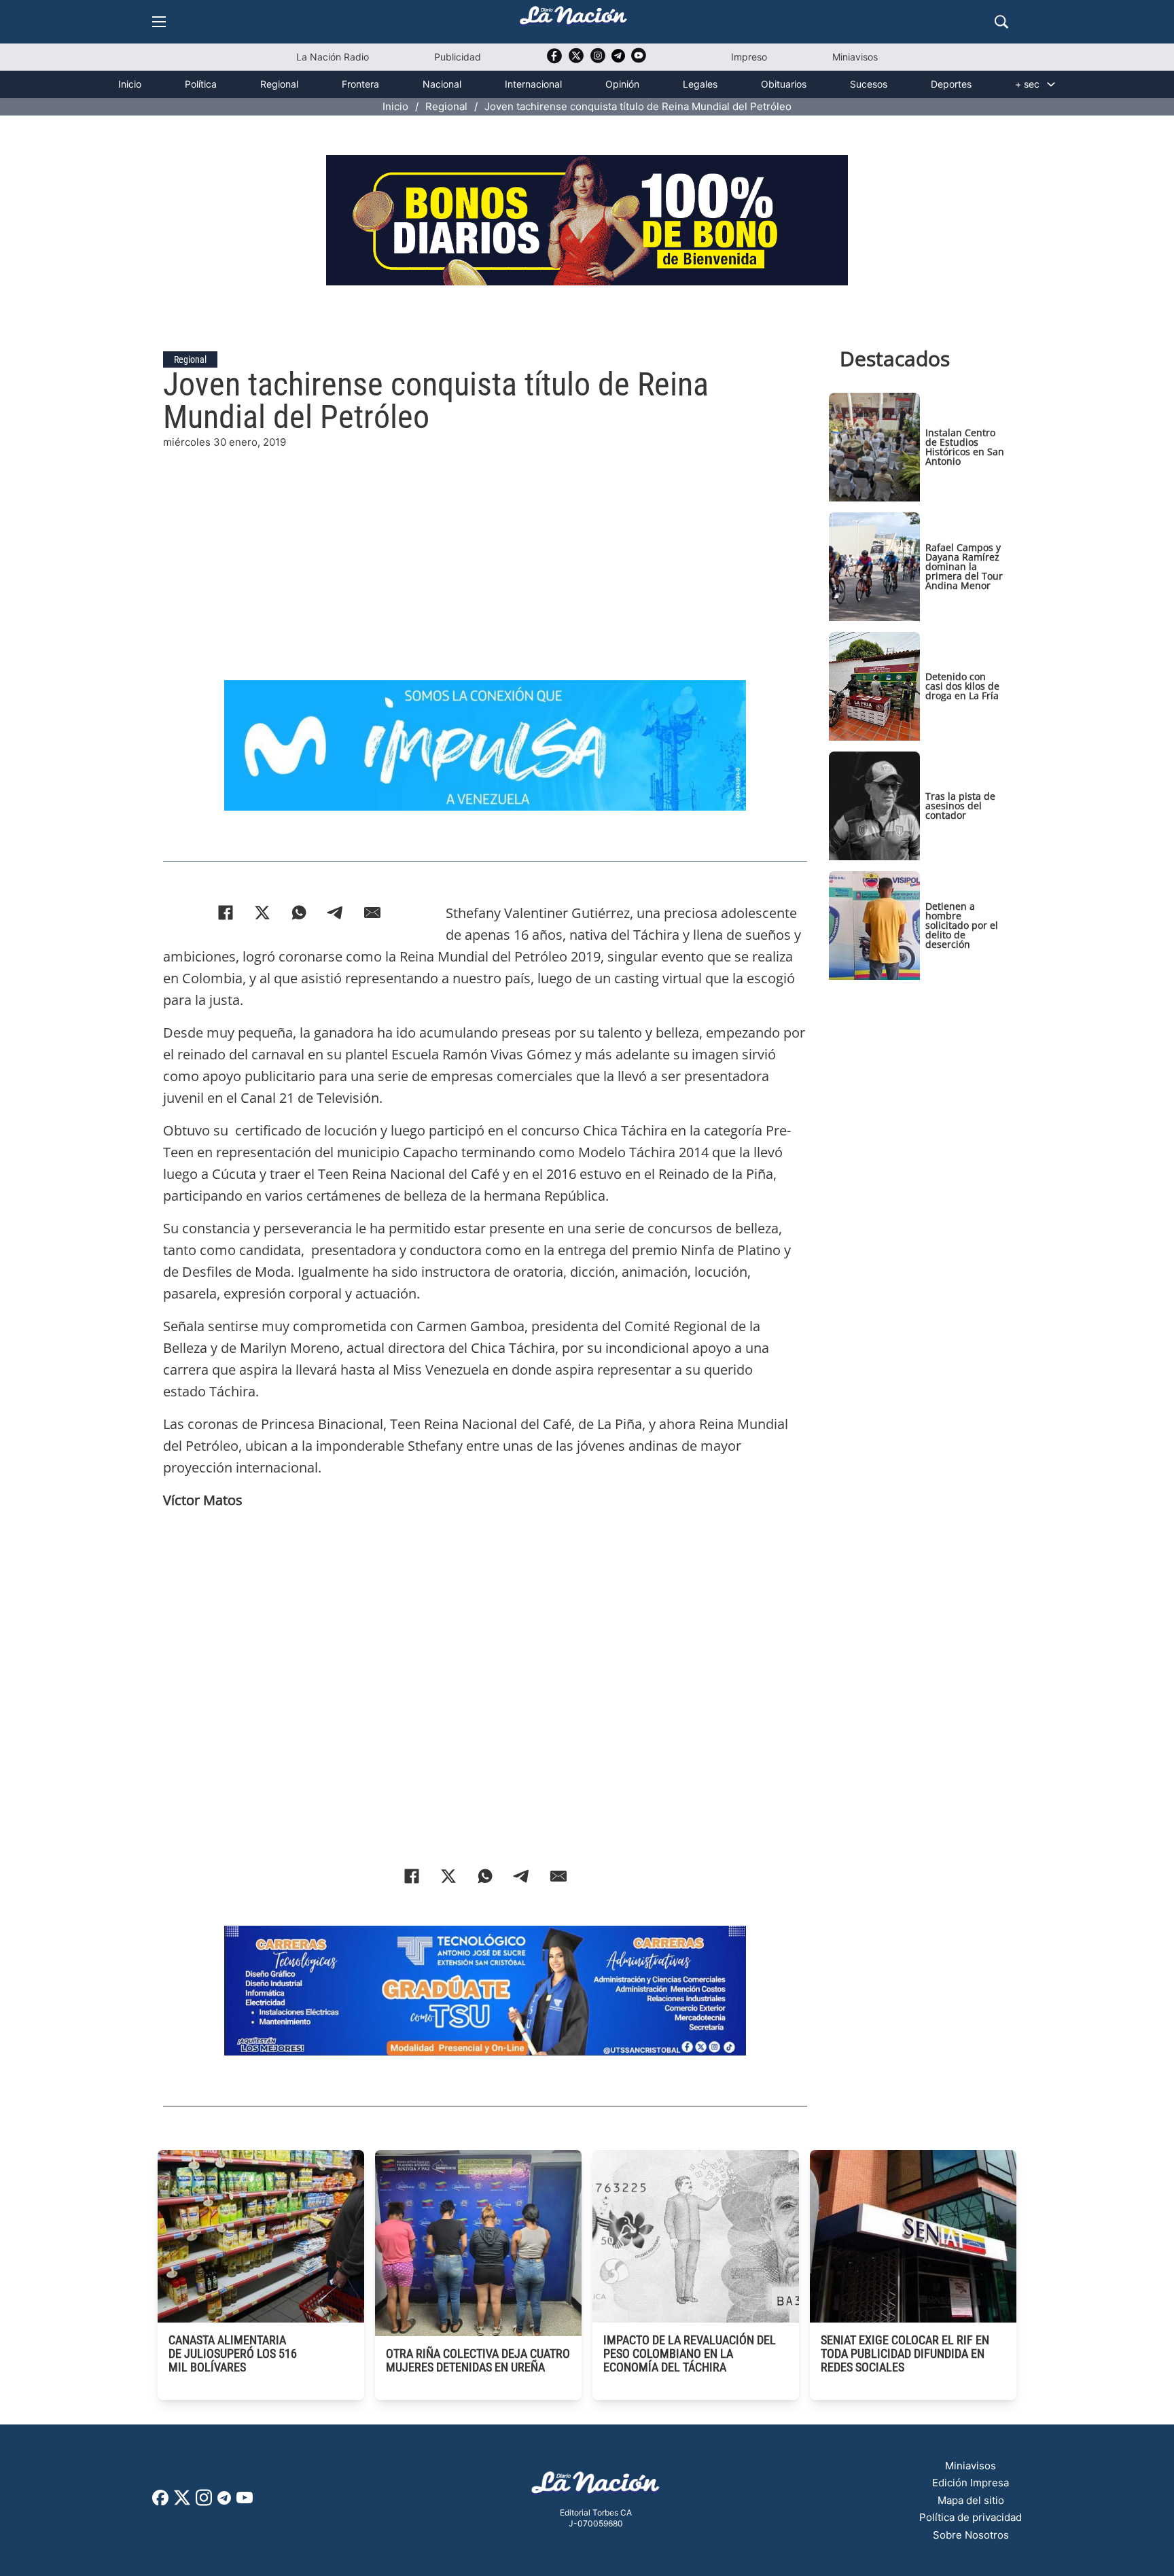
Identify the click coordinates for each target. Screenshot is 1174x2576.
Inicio (130, 84)
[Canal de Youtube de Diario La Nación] (639, 60)
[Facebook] (226, 913)
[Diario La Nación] (573, 19)
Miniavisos (855, 57)
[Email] (372, 913)
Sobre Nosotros (971, 2535)
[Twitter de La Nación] (576, 60)
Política (201, 84)
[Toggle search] (1001, 22)
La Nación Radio (333, 57)
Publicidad (458, 57)
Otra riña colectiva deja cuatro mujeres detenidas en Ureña (478, 2360)
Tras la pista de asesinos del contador (960, 806)
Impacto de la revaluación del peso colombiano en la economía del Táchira (690, 2353)
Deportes (951, 84)
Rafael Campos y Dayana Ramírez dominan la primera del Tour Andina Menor (964, 566)
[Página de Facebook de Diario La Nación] (160, 2502)
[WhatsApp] (299, 913)
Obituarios (784, 84)
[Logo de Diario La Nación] (596, 2487)
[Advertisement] (485, 546)
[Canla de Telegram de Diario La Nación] (224, 2502)
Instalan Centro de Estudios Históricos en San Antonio (965, 447)
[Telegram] (336, 913)
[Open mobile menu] (159, 22)
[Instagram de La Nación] (598, 60)
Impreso (749, 57)
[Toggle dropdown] (1051, 84)
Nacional (442, 84)
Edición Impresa (971, 2483)
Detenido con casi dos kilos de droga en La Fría (962, 686)
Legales (700, 84)
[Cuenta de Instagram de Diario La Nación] (204, 2502)
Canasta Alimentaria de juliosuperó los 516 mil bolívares (233, 2353)
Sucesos (869, 84)
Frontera (360, 84)
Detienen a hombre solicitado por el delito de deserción (962, 925)
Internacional (533, 84)
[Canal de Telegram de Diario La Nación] (618, 59)
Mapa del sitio (971, 2500)
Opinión (622, 84)
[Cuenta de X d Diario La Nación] (182, 2502)
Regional (279, 84)
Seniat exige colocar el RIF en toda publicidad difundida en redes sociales (905, 2353)
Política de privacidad (971, 2517)
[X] (262, 913)
